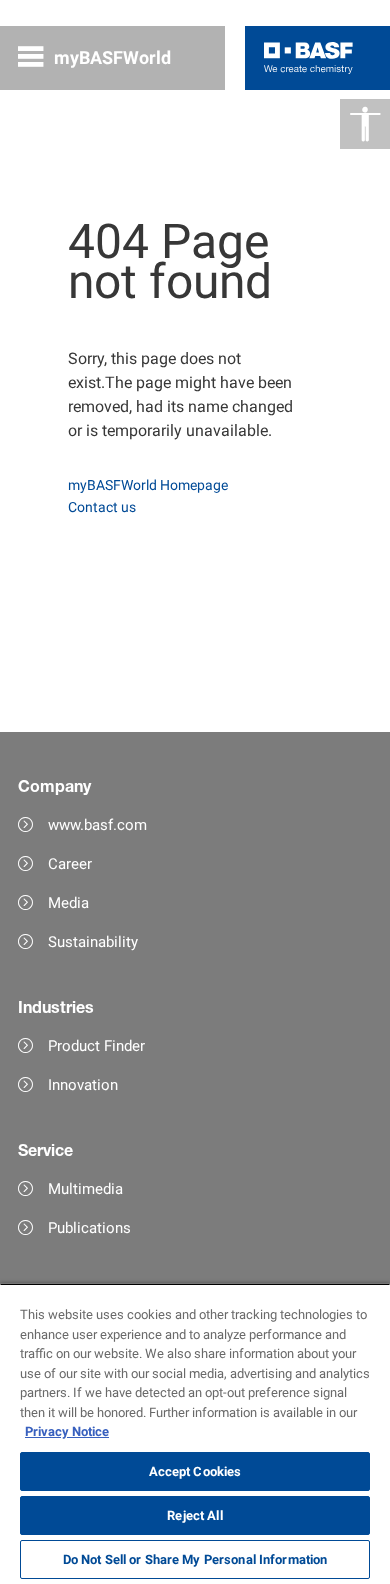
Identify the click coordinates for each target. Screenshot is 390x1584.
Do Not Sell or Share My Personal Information (195, 1559)
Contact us (102, 507)
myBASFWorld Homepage (148, 485)
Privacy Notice (67, 1431)
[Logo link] (308, 58)
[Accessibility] (365, 124)
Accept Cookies (195, 1471)
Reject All (194, 1515)
